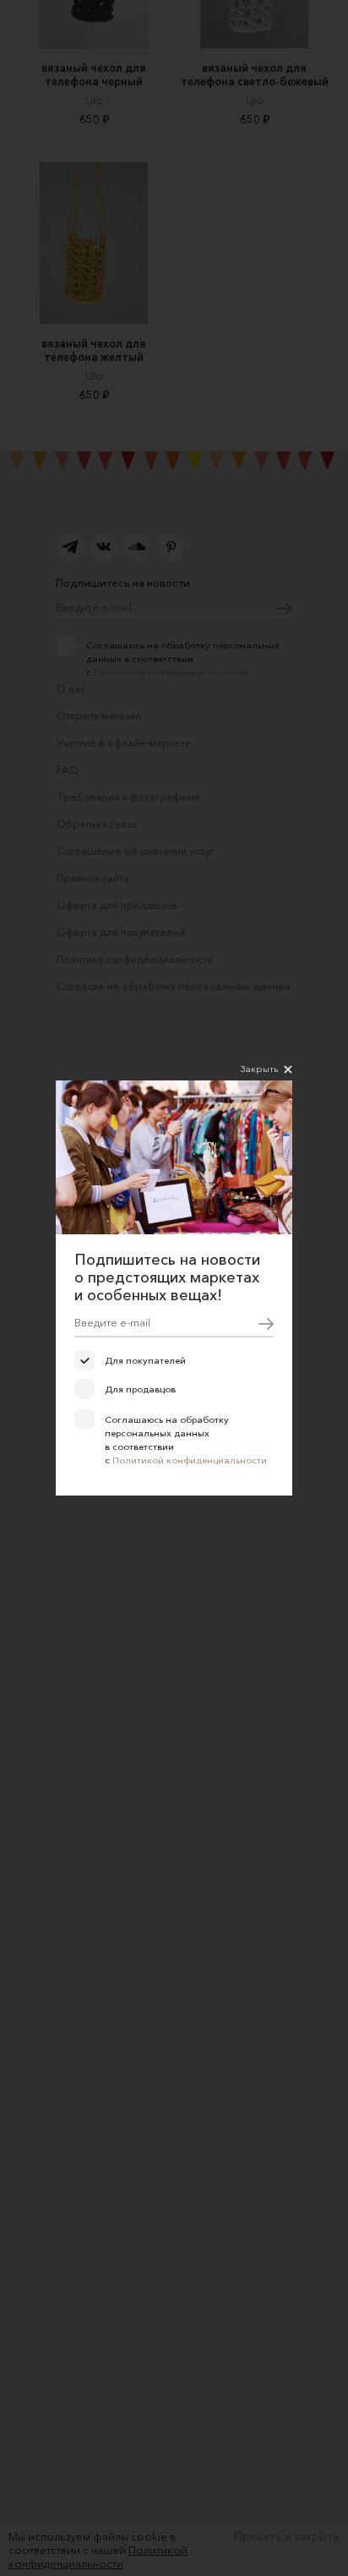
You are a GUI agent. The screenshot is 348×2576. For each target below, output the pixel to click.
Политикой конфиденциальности (190, 1460)
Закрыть (259, 1069)
